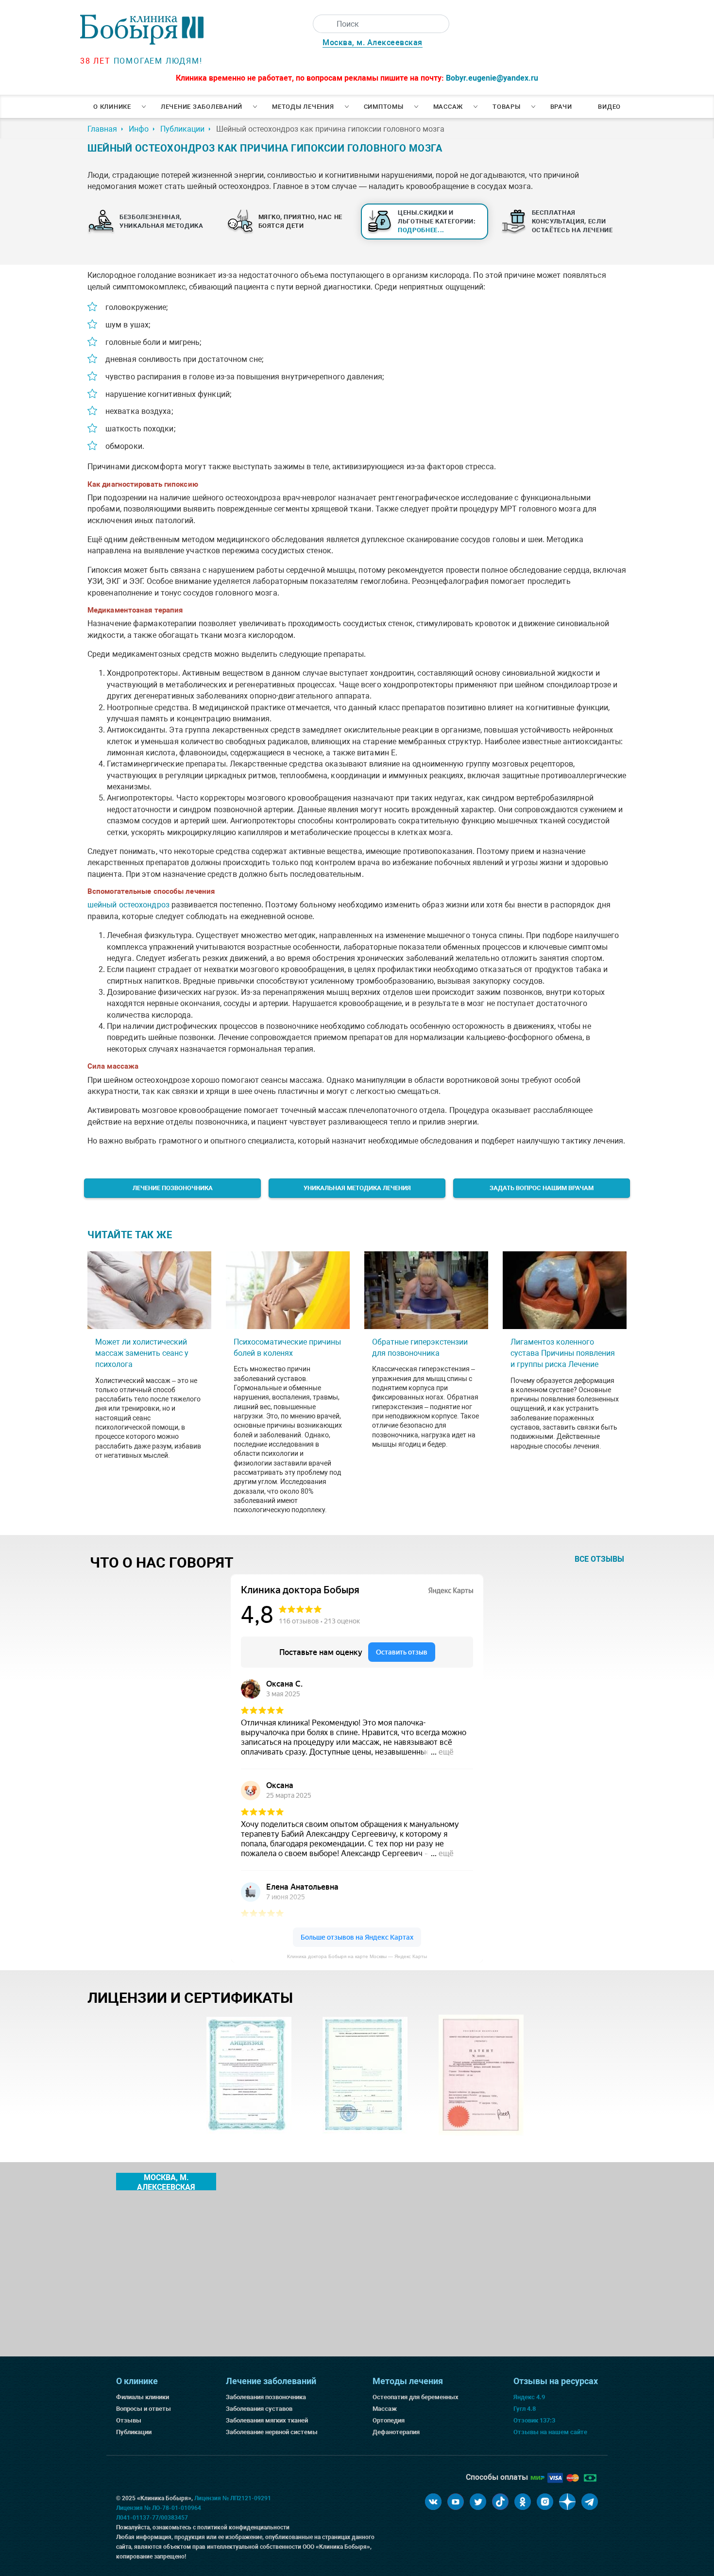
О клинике (112, 107)
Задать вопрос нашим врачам (542, 1188)
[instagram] (545, 2502)
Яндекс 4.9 (529, 2397)
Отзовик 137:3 (534, 2420)
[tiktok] (500, 2502)
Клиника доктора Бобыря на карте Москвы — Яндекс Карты (357, 1956)
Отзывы (129, 2420)
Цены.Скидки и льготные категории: (437, 221)
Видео (609, 107)
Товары (507, 107)
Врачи (561, 107)
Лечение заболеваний (202, 107)
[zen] (567, 2502)
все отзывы (599, 1559)
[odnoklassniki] (523, 2502)
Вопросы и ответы (144, 2409)
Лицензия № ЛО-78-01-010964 (159, 2508)
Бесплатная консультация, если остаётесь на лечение (572, 221)
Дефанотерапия (396, 2432)
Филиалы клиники (143, 2397)
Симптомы (384, 107)
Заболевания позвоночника (266, 2397)
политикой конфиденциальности (243, 2527)
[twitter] (478, 2502)
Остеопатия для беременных (416, 2397)
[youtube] (456, 2502)
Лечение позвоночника (173, 1188)
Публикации (134, 2432)
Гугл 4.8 (525, 2409)
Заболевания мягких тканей (267, 2420)
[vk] (433, 2502)
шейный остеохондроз (128, 905)
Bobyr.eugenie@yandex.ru (492, 78)
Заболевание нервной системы (272, 2432)
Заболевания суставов (259, 2409)
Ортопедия (389, 2420)
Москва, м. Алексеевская (373, 43)
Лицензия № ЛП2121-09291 (233, 2498)
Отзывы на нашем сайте (550, 2432)
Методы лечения (303, 107)
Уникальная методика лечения (357, 1188)
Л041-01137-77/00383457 (152, 2518)
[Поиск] (322, 24)
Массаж (448, 107)
